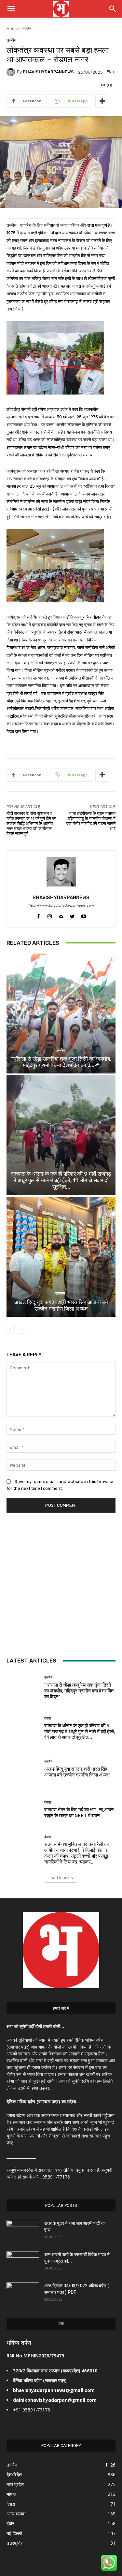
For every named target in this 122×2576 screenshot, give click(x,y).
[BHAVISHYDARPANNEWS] (12, 72)
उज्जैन (27, 29)
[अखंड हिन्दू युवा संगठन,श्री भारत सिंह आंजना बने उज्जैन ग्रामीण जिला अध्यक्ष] (61, 1257)
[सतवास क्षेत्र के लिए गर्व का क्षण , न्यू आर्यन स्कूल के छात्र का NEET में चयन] (23, 1810)
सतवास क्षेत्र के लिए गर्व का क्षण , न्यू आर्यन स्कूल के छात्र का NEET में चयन (79, 1813)
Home (12, 29)
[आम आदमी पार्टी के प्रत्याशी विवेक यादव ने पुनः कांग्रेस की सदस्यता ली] (23, 2263)
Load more (59, 1878)
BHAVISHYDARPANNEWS (48, 72)
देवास (60, 1165)
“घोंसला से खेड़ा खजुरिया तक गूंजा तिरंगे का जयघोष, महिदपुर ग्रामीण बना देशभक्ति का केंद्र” (61, 1062)
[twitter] (72, 915)
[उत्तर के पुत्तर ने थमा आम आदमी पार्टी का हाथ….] (23, 2231)
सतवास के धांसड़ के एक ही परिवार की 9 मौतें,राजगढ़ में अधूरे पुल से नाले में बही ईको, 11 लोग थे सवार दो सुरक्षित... (61, 1180)
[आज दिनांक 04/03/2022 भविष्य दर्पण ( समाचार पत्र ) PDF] (23, 2294)
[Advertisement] (61, 1584)
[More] (102, 101)
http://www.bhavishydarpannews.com (61, 906)
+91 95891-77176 (32, 2410)
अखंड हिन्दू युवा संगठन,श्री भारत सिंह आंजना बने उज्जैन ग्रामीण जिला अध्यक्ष (61, 1305)
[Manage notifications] (107, 2562)
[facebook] (38, 915)
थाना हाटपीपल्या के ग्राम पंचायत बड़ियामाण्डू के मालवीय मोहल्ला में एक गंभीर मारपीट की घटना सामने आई (91, 821)
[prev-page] (11, 1329)
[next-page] (21, 1329)
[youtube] (84, 915)
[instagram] (50, 915)
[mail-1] (61, 915)
